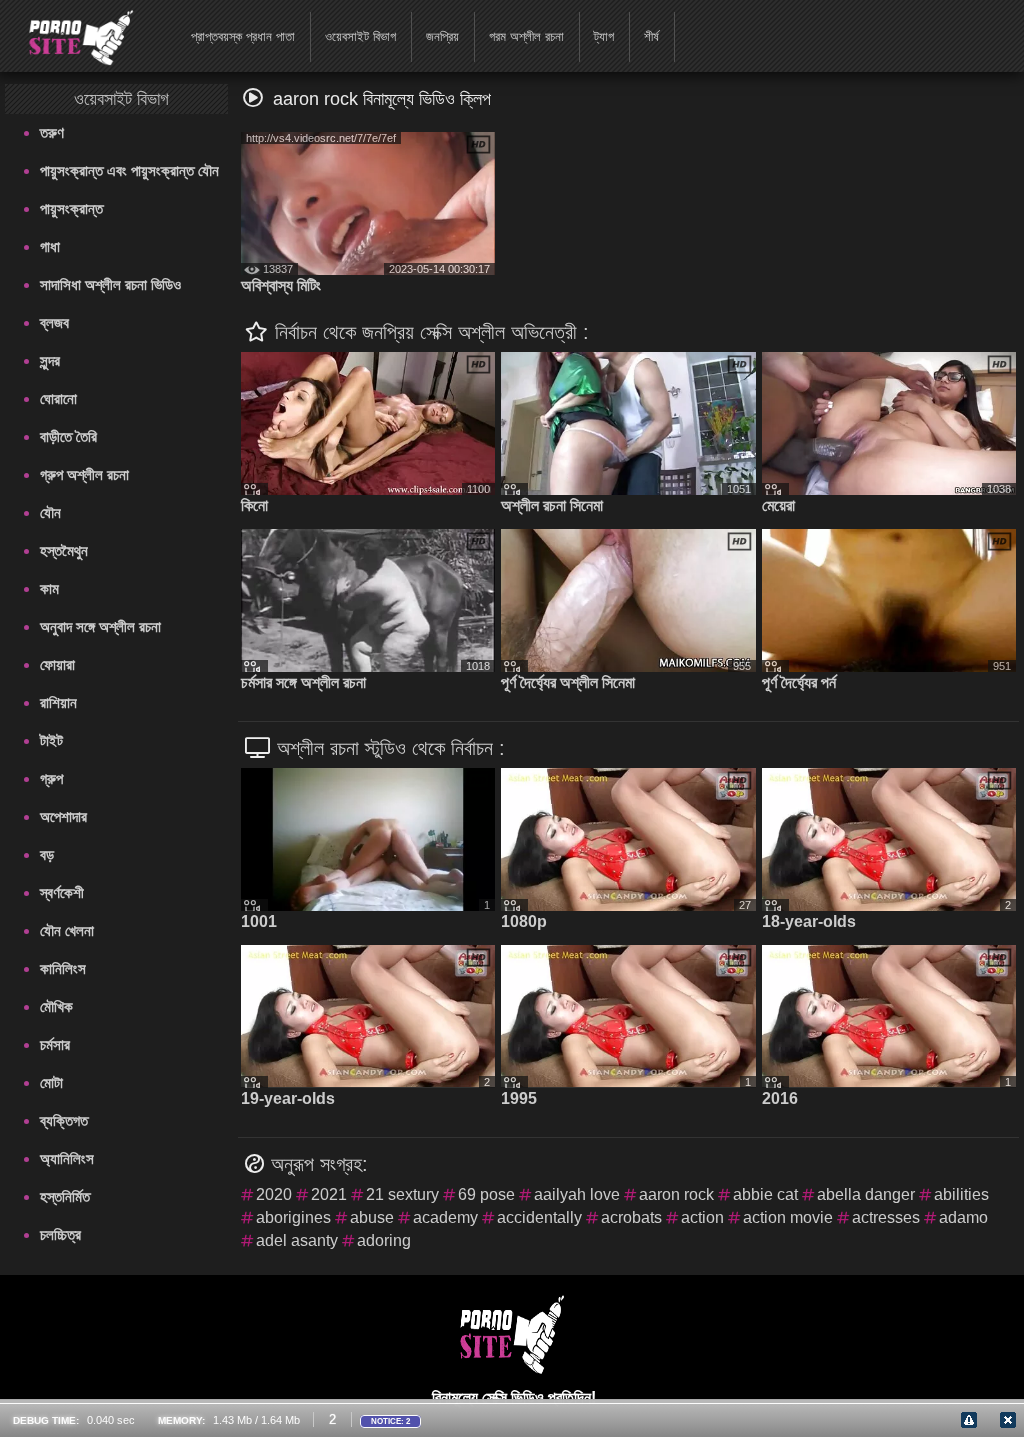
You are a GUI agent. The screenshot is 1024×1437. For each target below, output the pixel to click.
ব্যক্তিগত (64, 1120)
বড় (47, 854)
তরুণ (52, 132)
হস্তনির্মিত (65, 1196)
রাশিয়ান (58, 702)
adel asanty (297, 1240)
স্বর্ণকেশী (62, 892)
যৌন (50, 512)
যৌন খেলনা (67, 930)
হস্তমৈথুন (64, 550)
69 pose (486, 1194)
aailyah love (577, 1194)
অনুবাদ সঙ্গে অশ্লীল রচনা (100, 626)
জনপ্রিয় (442, 36)
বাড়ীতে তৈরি (68, 436)
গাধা (50, 246)
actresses (886, 1217)
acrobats (631, 1217)
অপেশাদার (63, 816)
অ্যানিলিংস (67, 1158)
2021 (329, 1194)
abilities (961, 1194)
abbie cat (765, 1194)
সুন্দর (50, 360)
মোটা (51, 1082)
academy (445, 1217)
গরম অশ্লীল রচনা (526, 36)
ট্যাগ (604, 36)
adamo (963, 1217)
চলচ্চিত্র (60, 1234)
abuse (372, 1217)
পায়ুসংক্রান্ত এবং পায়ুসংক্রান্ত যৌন (129, 170)
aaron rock (676, 1194)
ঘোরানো (58, 398)
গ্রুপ (51, 778)
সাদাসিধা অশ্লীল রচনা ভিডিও (110, 284)
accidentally (539, 1217)
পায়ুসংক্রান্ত (71, 208)
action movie (788, 1217)
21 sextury (402, 1194)
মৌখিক (56, 1006)
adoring (384, 1240)
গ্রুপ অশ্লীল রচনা (84, 474)
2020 (274, 1194)
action (702, 1217)
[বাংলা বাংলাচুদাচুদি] (68, 35)
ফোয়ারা (57, 664)
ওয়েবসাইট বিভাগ (360, 36)
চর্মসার (55, 1044)
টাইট (51, 740)
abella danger (866, 1194)
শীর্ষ (651, 36)
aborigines (293, 1217)
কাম (49, 588)
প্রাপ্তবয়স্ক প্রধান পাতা (243, 36)
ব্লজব (54, 322)
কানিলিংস (63, 968)
